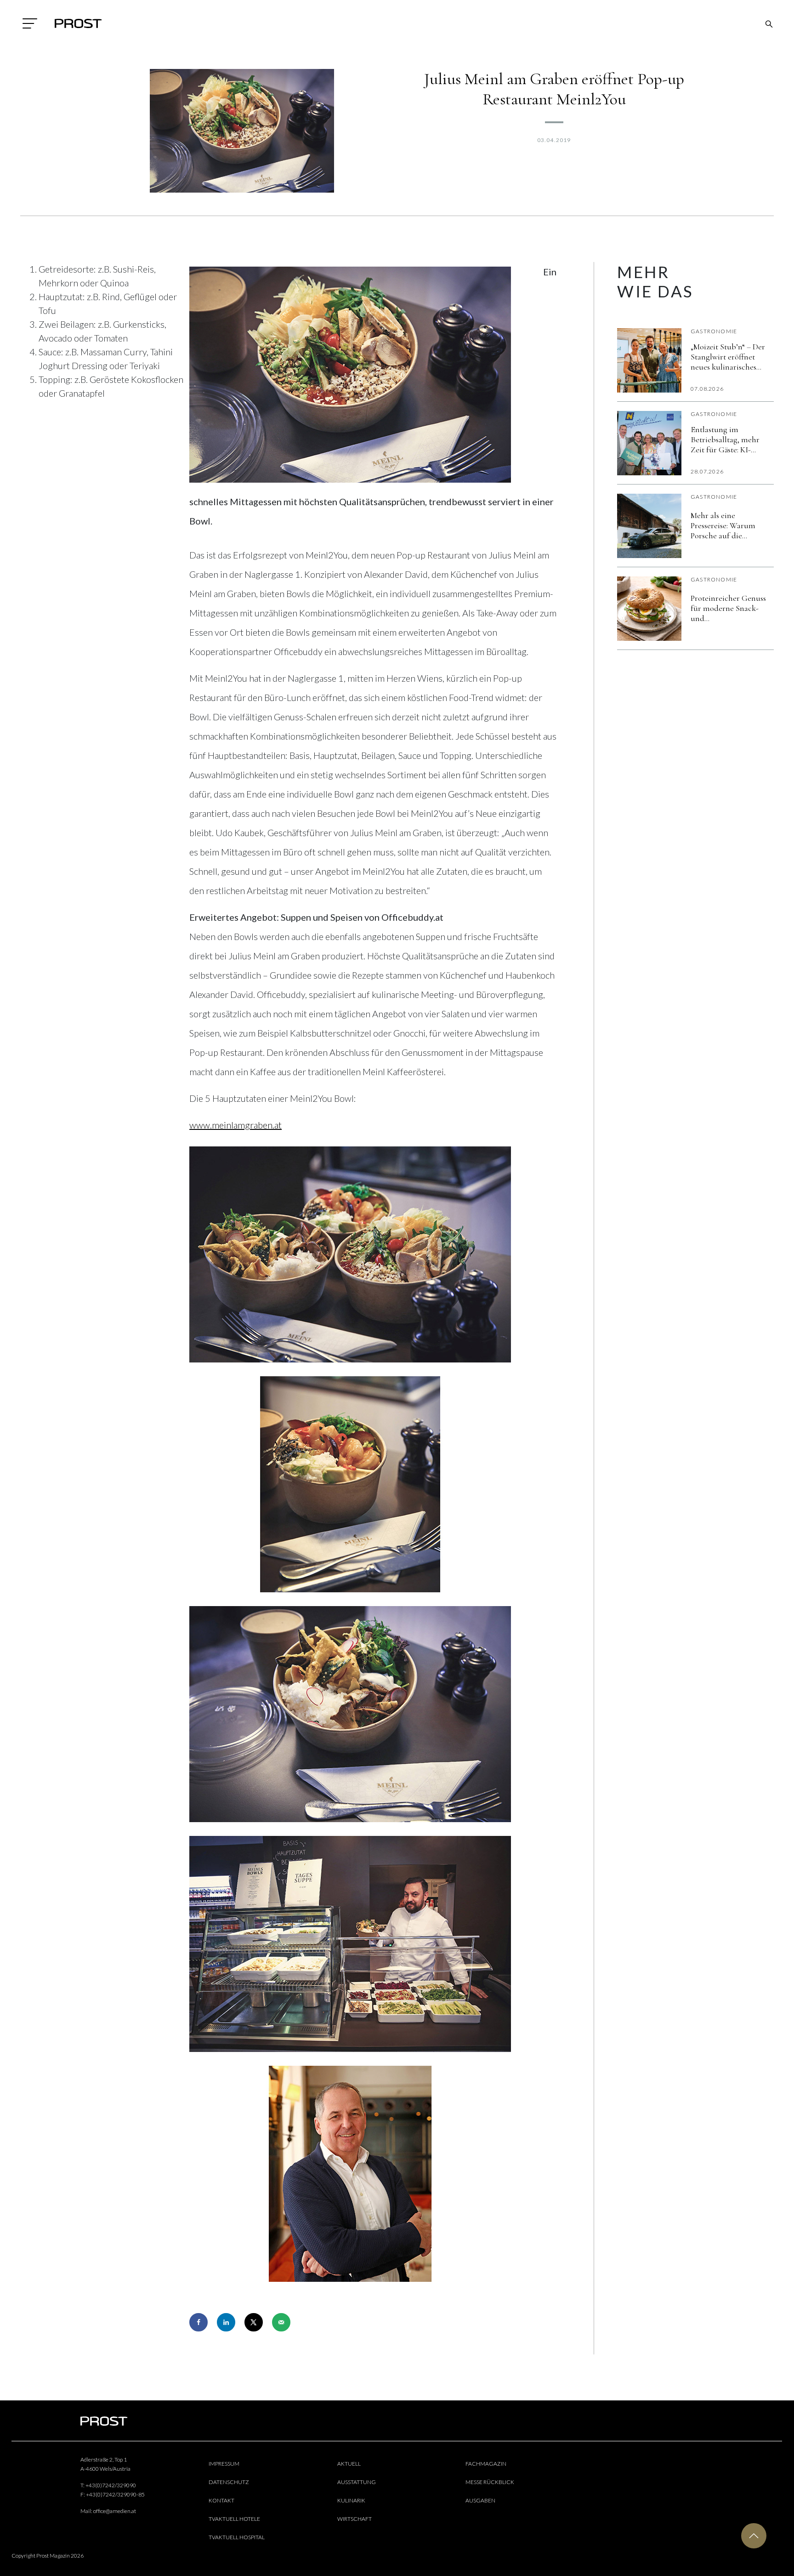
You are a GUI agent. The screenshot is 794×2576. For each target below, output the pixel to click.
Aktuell (349, 2464)
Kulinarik (351, 2500)
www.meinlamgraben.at (235, 1125)
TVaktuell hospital (237, 2537)
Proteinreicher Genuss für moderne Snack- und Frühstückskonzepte (728, 608)
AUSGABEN (480, 2500)
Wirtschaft (354, 2519)
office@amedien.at (115, 2511)
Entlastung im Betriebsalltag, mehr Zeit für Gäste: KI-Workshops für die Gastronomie (725, 439)
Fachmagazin (486, 2464)
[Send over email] (281, 2322)
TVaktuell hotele (234, 2519)
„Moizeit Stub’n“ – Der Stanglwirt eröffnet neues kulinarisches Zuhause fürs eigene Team (728, 357)
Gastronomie (714, 331)
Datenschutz (229, 2482)
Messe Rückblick (490, 2482)
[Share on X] (254, 2322)
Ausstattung (357, 2482)
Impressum (224, 2464)
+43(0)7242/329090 (111, 2485)
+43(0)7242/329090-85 (115, 2494)
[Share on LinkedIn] (226, 2322)
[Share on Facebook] (198, 2322)
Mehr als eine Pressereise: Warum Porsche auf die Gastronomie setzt (723, 525)
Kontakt (221, 2500)
